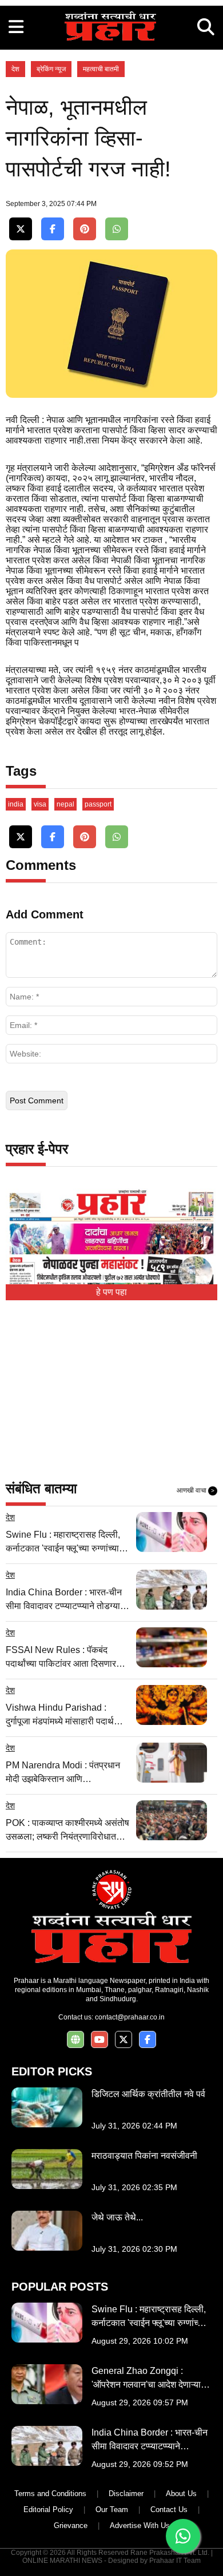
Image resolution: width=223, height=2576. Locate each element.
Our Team (112, 2510)
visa (40, 804)
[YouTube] (99, 2040)
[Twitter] (21, 229)
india (16, 804)
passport (98, 804)
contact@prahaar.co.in (130, 2017)
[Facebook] (53, 229)
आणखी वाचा (196, 1490)
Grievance (71, 2525)
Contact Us (169, 2510)
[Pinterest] (85, 229)
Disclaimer (126, 2494)
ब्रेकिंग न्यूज (51, 69)
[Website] (75, 2040)
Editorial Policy (48, 2510)
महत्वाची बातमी (101, 69)
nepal (65, 804)
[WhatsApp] (117, 229)
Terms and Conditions (50, 2494)
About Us (181, 2494)
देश (15, 69)
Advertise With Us (140, 2525)
